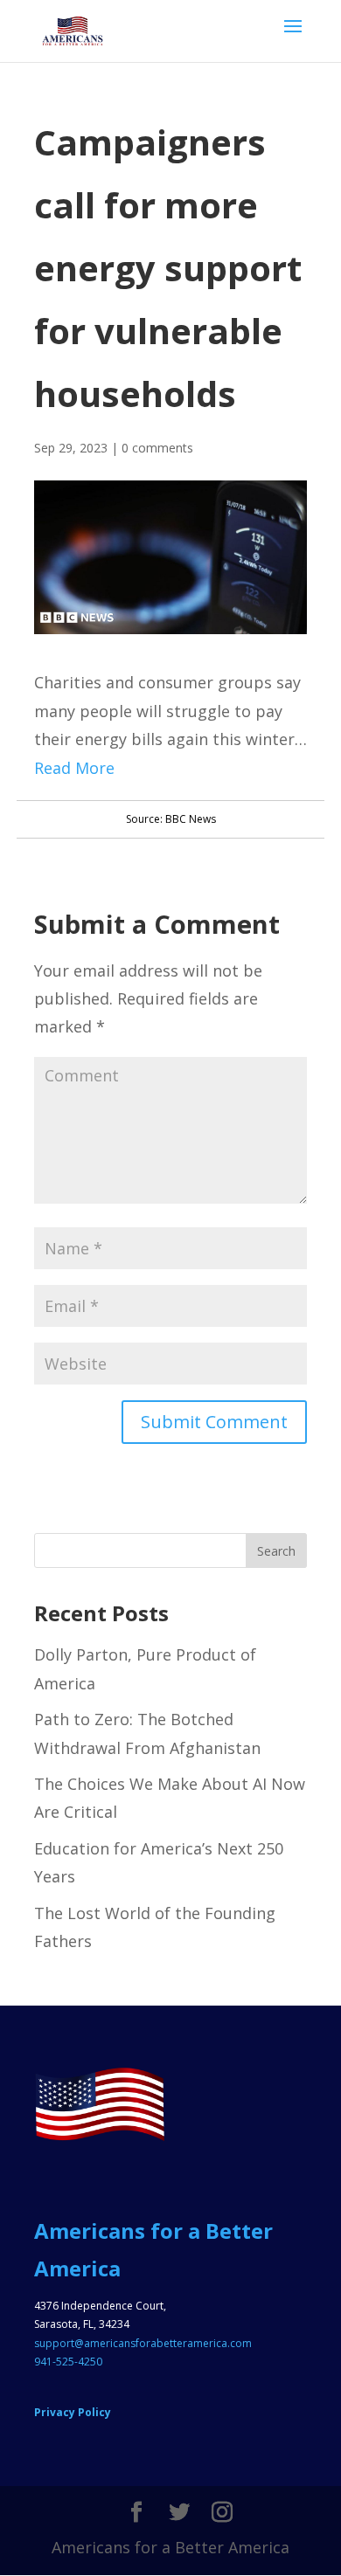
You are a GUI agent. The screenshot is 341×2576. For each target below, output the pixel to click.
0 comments (157, 448)
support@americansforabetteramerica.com (143, 2343)
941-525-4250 (68, 2362)
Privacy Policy (73, 2412)
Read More (74, 768)
